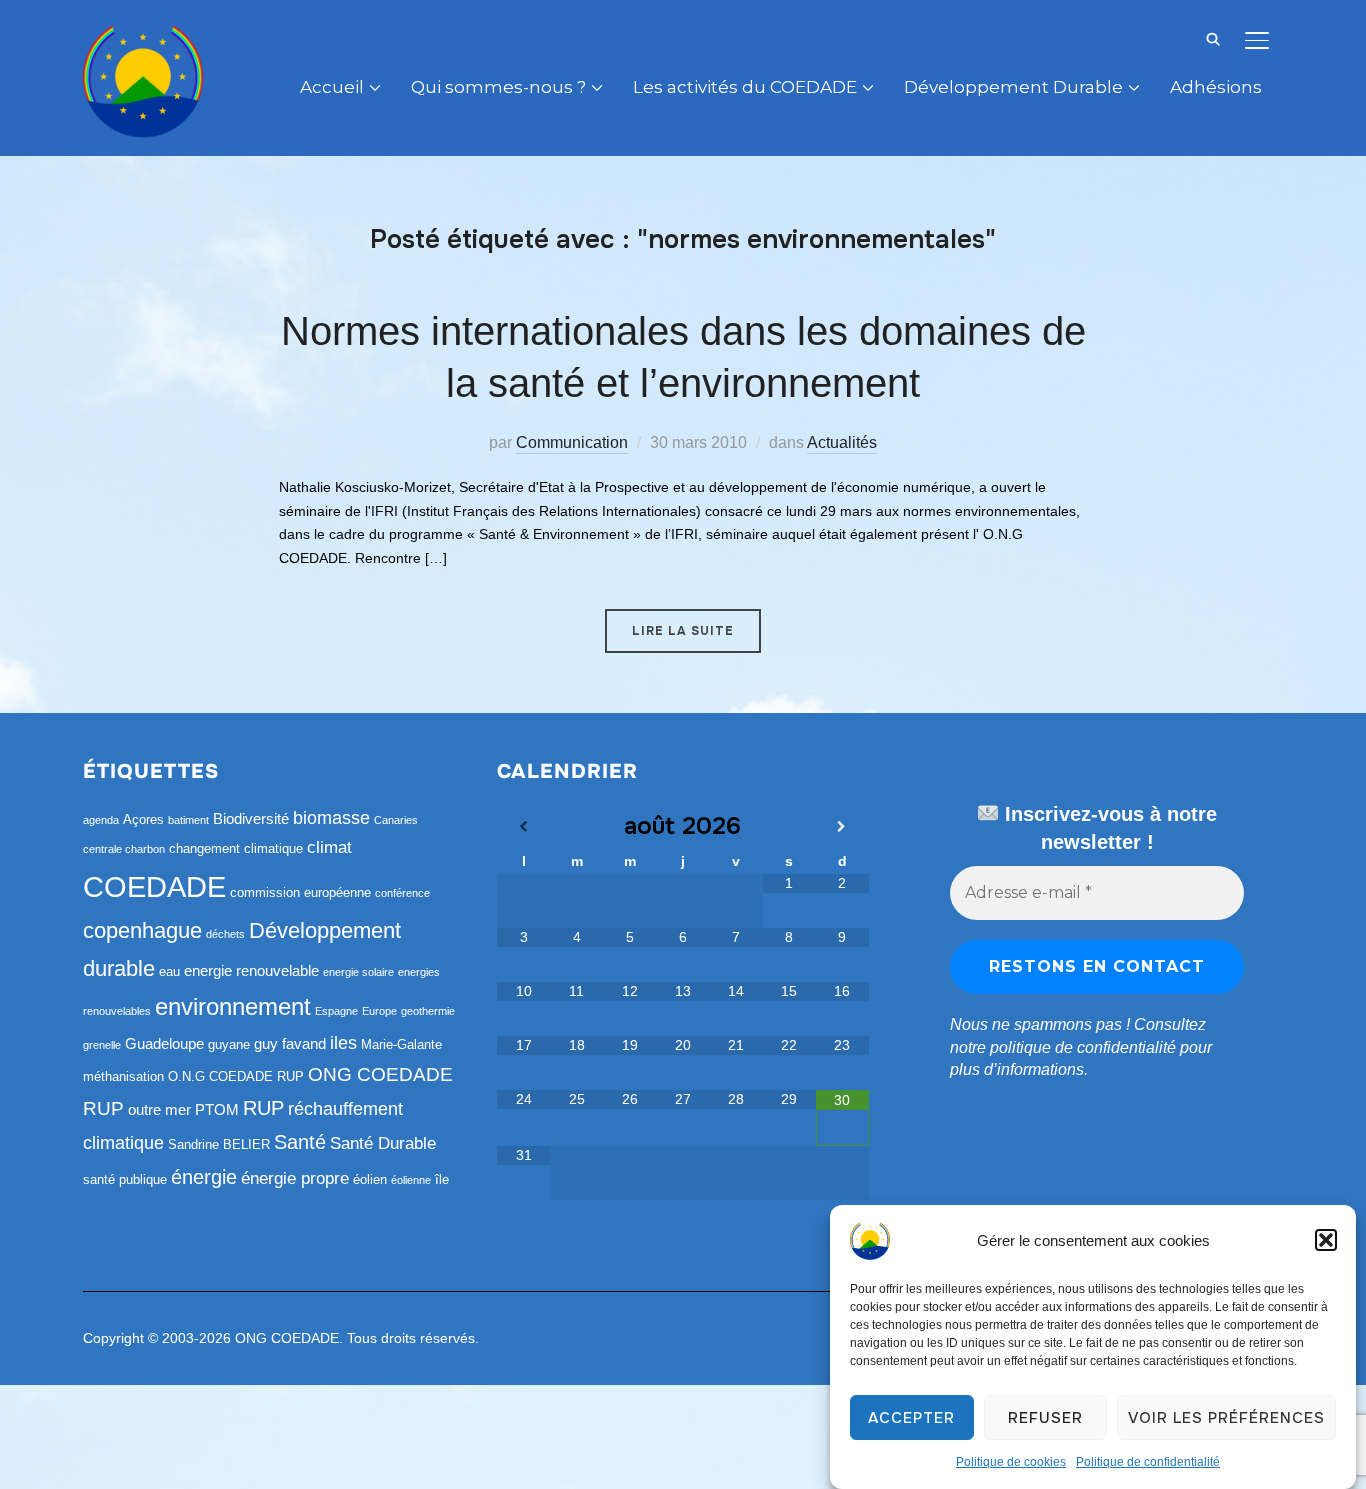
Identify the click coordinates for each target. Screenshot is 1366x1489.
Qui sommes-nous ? (498, 87)
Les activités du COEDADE (745, 87)
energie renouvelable (251, 970)
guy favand (290, 1043)
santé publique (125, 1179)
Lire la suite (683, 631)
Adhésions (1216, 87)
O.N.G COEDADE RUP (236, 1076)
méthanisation (123, 1076)
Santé (300, 1142)
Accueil (332, 87)
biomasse (331, 818)
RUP (263, 1108)
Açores (143, 819)
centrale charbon (124, 849)
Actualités (842, 442)
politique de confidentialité (1083, 1047)
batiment (188, 820)
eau (169, 971)
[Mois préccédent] (523, 827)
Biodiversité (251, 818)
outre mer (159, 1109)
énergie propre (295, 1178)
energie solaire (358, 972)
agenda (101, 820)
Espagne (336, 1011)
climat (329, 847)
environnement (233, 1006)
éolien (370, 1179)
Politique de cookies (1011, 1462)
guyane (229, 1044)
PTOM (217, 1109)
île (442, 1179)
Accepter (911, 1418)
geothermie (428, 1011)
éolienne (411, 1180)
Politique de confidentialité (1148, 1462)
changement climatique (236, 848)
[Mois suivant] (842, 827)
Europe (379, 1011)
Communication (572, 442)
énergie (204, 1177)
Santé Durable (383, 1143)
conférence (402, 893)
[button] (1326, 1240)
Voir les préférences (1226, 1418)
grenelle (102, 1045)
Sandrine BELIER (219, 1144)
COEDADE (154, 886)
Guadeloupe (164, 1043)
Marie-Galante (401, 1044)
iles (343, 1043)
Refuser (1045, 1418)
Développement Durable (1013, 87)
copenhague (142, 930)
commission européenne (300, 892)
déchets (225, 934)
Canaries (396, 820)
